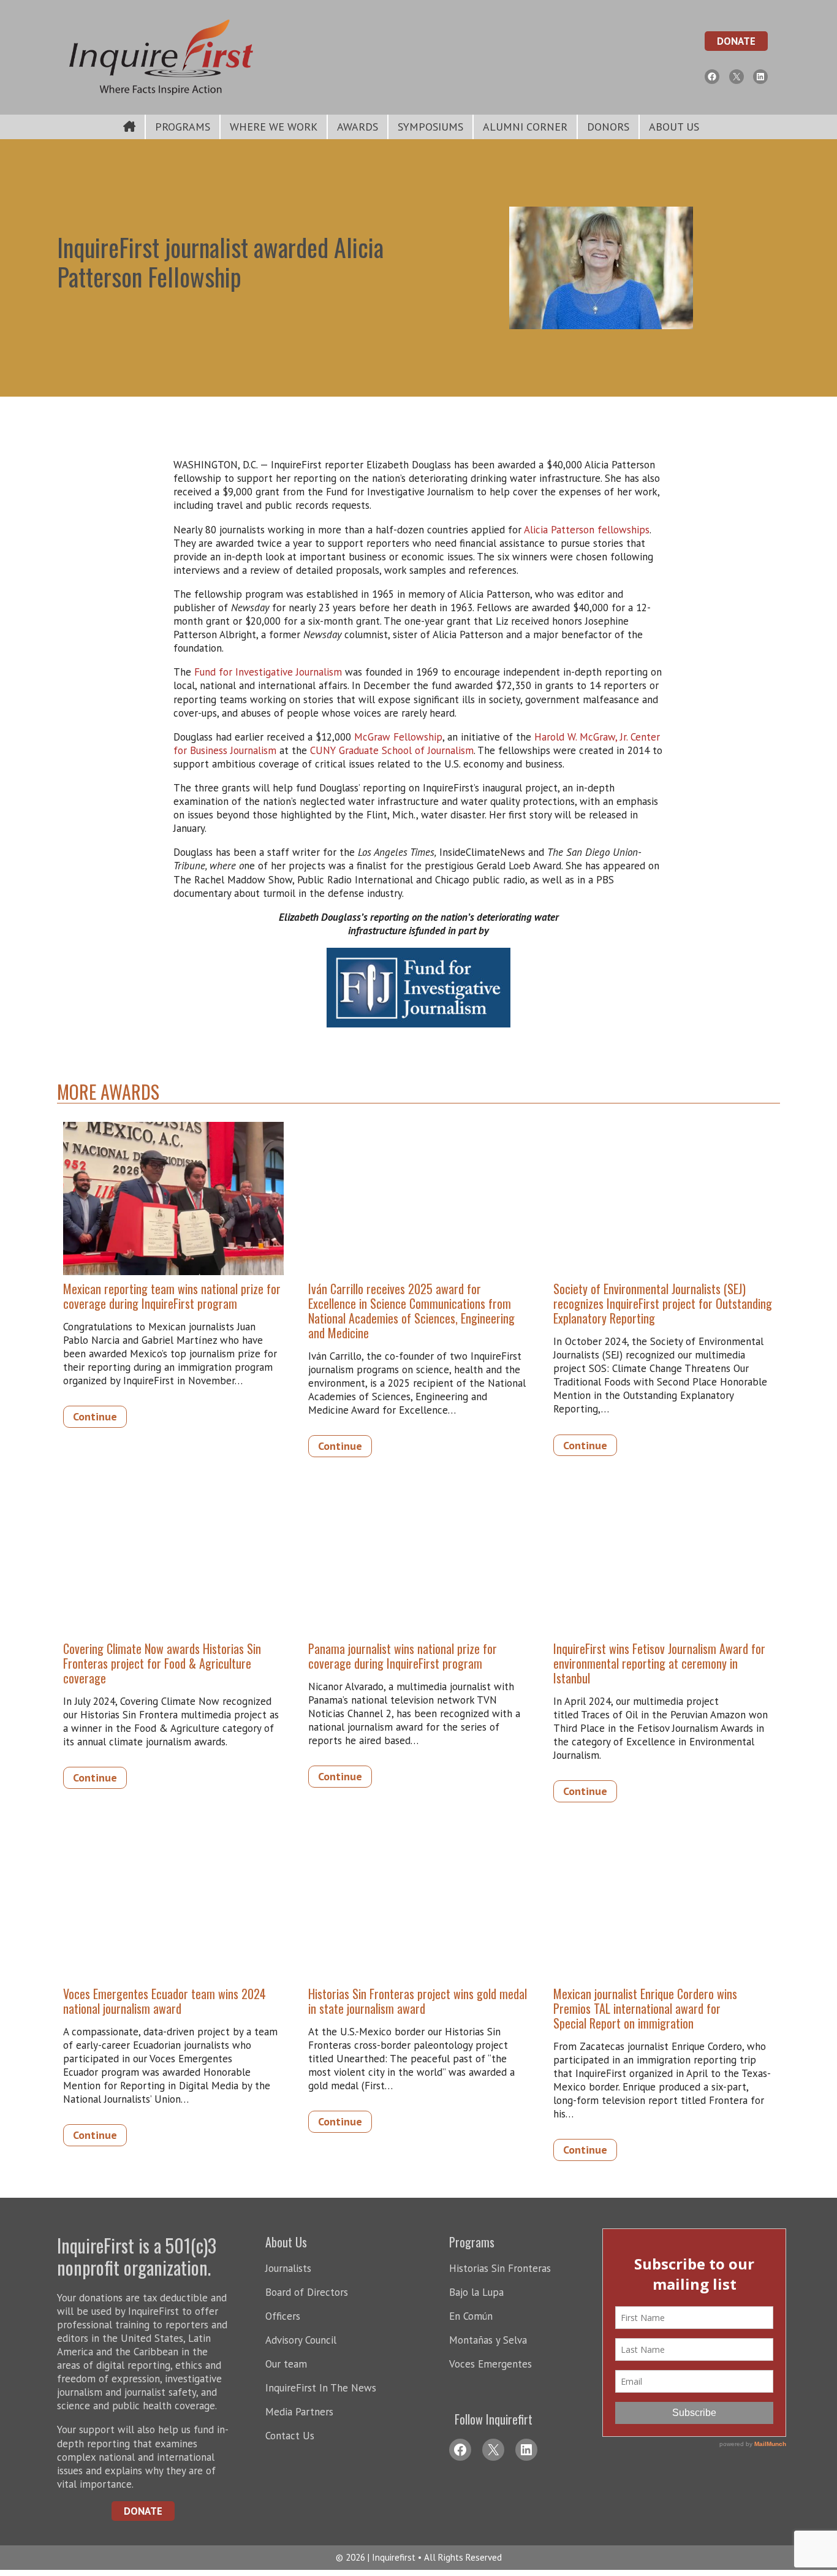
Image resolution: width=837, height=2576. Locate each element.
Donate (736, 41)
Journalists (288, 2268)
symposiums (430, 127)
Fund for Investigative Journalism (268, 672)
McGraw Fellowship (398, 737)
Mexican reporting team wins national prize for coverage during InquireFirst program (172, 1296)
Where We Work (274, 127)
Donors (608, 127)
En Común (471, 2316)
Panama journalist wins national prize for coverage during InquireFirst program (403, 1656)
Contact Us (290, 2436)
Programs (183, 127)
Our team (286, 2364)
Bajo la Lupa (476, 2292)
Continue (95, 1416)
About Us (674, 127)
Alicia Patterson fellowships (587, 530)
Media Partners (299, 2412)
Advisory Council (301, 2340)
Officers (283, 2316)
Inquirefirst (395, 2557)
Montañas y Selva (488, 2340)
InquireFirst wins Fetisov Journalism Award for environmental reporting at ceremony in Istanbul (659, 1663)
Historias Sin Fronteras (500, 2268)
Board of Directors (307, 2292)
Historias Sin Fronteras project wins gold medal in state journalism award (418, 2001)
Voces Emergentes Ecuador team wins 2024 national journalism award (165, 2001)
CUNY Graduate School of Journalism (392, 750)
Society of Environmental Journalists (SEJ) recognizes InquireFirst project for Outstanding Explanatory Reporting (663, 1303)
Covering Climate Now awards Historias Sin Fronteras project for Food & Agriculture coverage (162, 1663)
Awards (358, 127)
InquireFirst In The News (321, 2388)
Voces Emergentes (490, 2364)
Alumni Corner (525, 127)
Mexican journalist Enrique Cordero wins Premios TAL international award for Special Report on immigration (645, 2008)
